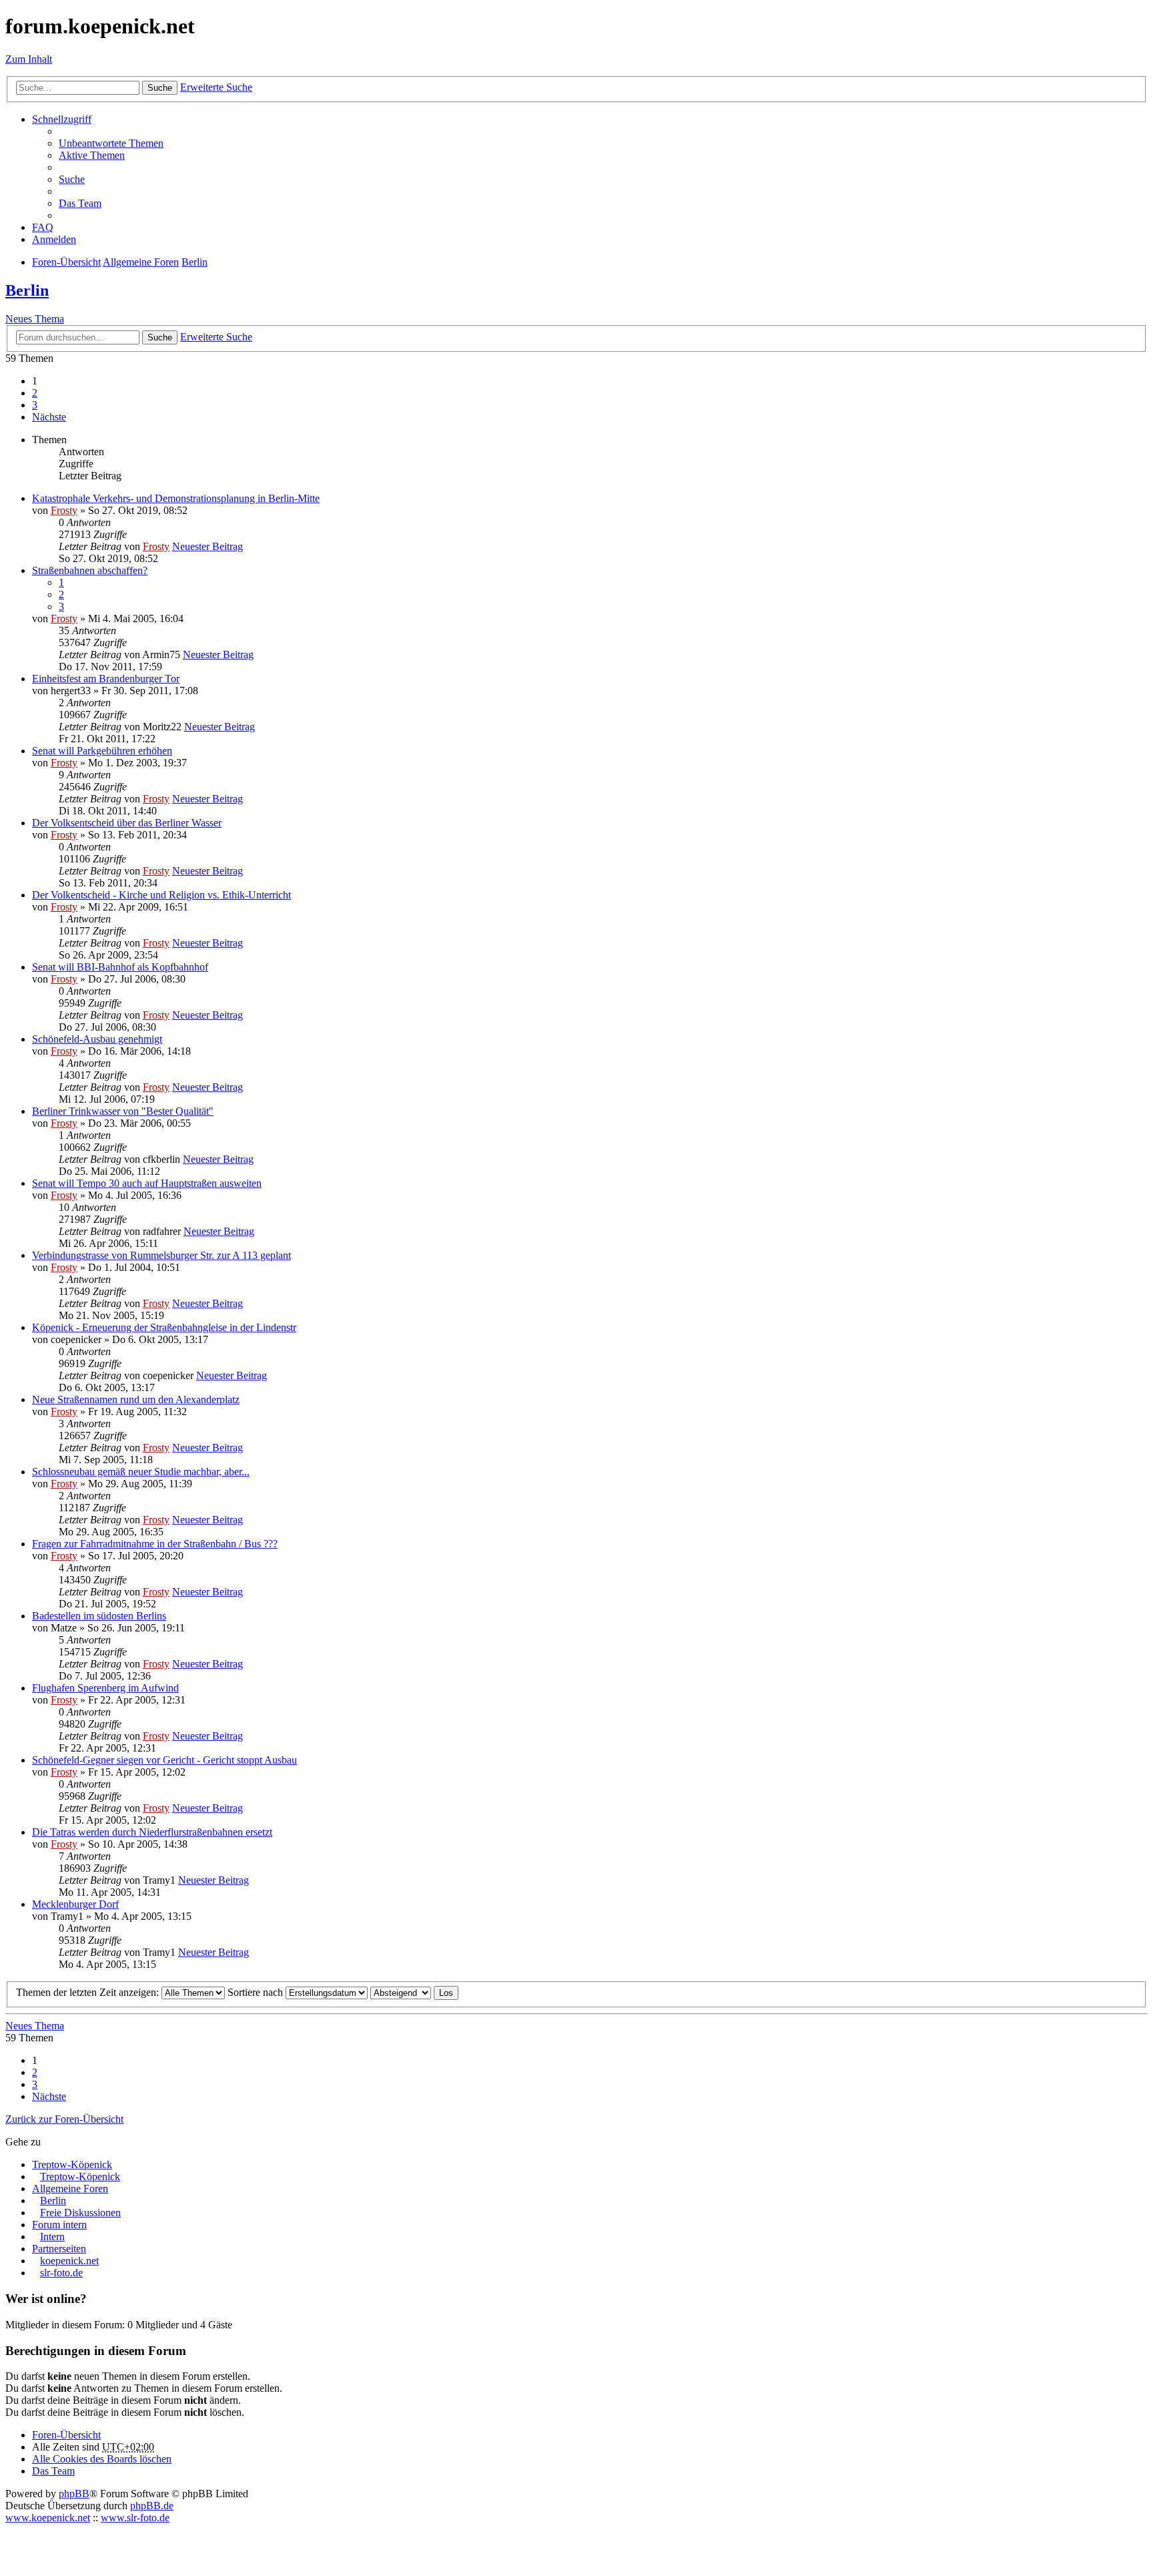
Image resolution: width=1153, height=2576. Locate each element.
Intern (52, 2237)
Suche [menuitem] (72, 179)
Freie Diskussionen (80, 2213)
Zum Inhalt (29, 59)
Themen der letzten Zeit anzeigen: (89, 1992)
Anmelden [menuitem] (54, 239)
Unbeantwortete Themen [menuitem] (111, 143)
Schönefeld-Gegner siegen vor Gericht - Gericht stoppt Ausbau (164, 1760)
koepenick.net (69, 2261)
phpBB (74, 2494)
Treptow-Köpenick (72, 2164)
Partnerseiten (59, 2249)
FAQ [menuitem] (43, 227)
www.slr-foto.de (135, 2518)
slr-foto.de (61, 2273)
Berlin (27, 290)
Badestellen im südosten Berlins (99, 1616)
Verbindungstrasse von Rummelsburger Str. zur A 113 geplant (161, 1255)
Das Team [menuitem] (80, 203)
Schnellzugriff (62, 119)
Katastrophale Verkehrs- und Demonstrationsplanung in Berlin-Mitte (176, 498)
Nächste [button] (49, 417)
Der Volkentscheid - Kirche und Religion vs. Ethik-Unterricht (161, 895)
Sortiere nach (257, 1992)
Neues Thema (35, 319)
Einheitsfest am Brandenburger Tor (106, 679)
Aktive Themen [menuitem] (92, 155)
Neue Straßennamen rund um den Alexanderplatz (136, 1399)
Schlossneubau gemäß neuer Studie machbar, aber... (141, 1472)
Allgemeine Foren (70, 2188)
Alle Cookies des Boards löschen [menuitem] (102, 2459)
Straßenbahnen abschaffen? (90, 570)
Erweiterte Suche (216, 87)
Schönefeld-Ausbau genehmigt (97, 1039)
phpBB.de (152, 2506)
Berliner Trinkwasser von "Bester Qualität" (123, 1111)
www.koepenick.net (48, 2518)
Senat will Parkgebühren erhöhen (102, 751)
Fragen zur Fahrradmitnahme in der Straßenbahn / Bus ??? (155, 1544)
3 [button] (35, 405)
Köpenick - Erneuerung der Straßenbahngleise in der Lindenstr (164, 1327)
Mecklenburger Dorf (75, 1904)
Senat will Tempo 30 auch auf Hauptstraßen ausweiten (147, 1183)
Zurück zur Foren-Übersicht (64, 2119)
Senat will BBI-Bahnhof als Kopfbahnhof (120, 967)
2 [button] (35, 393)
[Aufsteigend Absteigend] (401, 1992)
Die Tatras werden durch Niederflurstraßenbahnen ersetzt (152, 1832)
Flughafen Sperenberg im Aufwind (105, 1688)
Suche (160, 88)
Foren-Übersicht (66, 2435)
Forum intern (59, 2225)
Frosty (64, 510)
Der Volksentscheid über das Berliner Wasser (127, 823)
